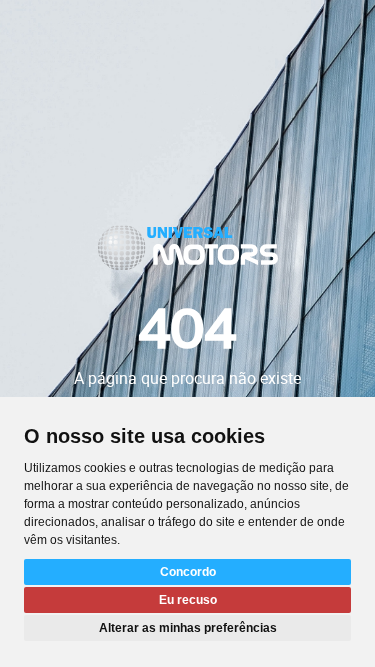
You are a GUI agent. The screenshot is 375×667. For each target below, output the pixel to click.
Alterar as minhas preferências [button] (188, 628)
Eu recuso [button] (188, 600)
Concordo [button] (188, 572)
